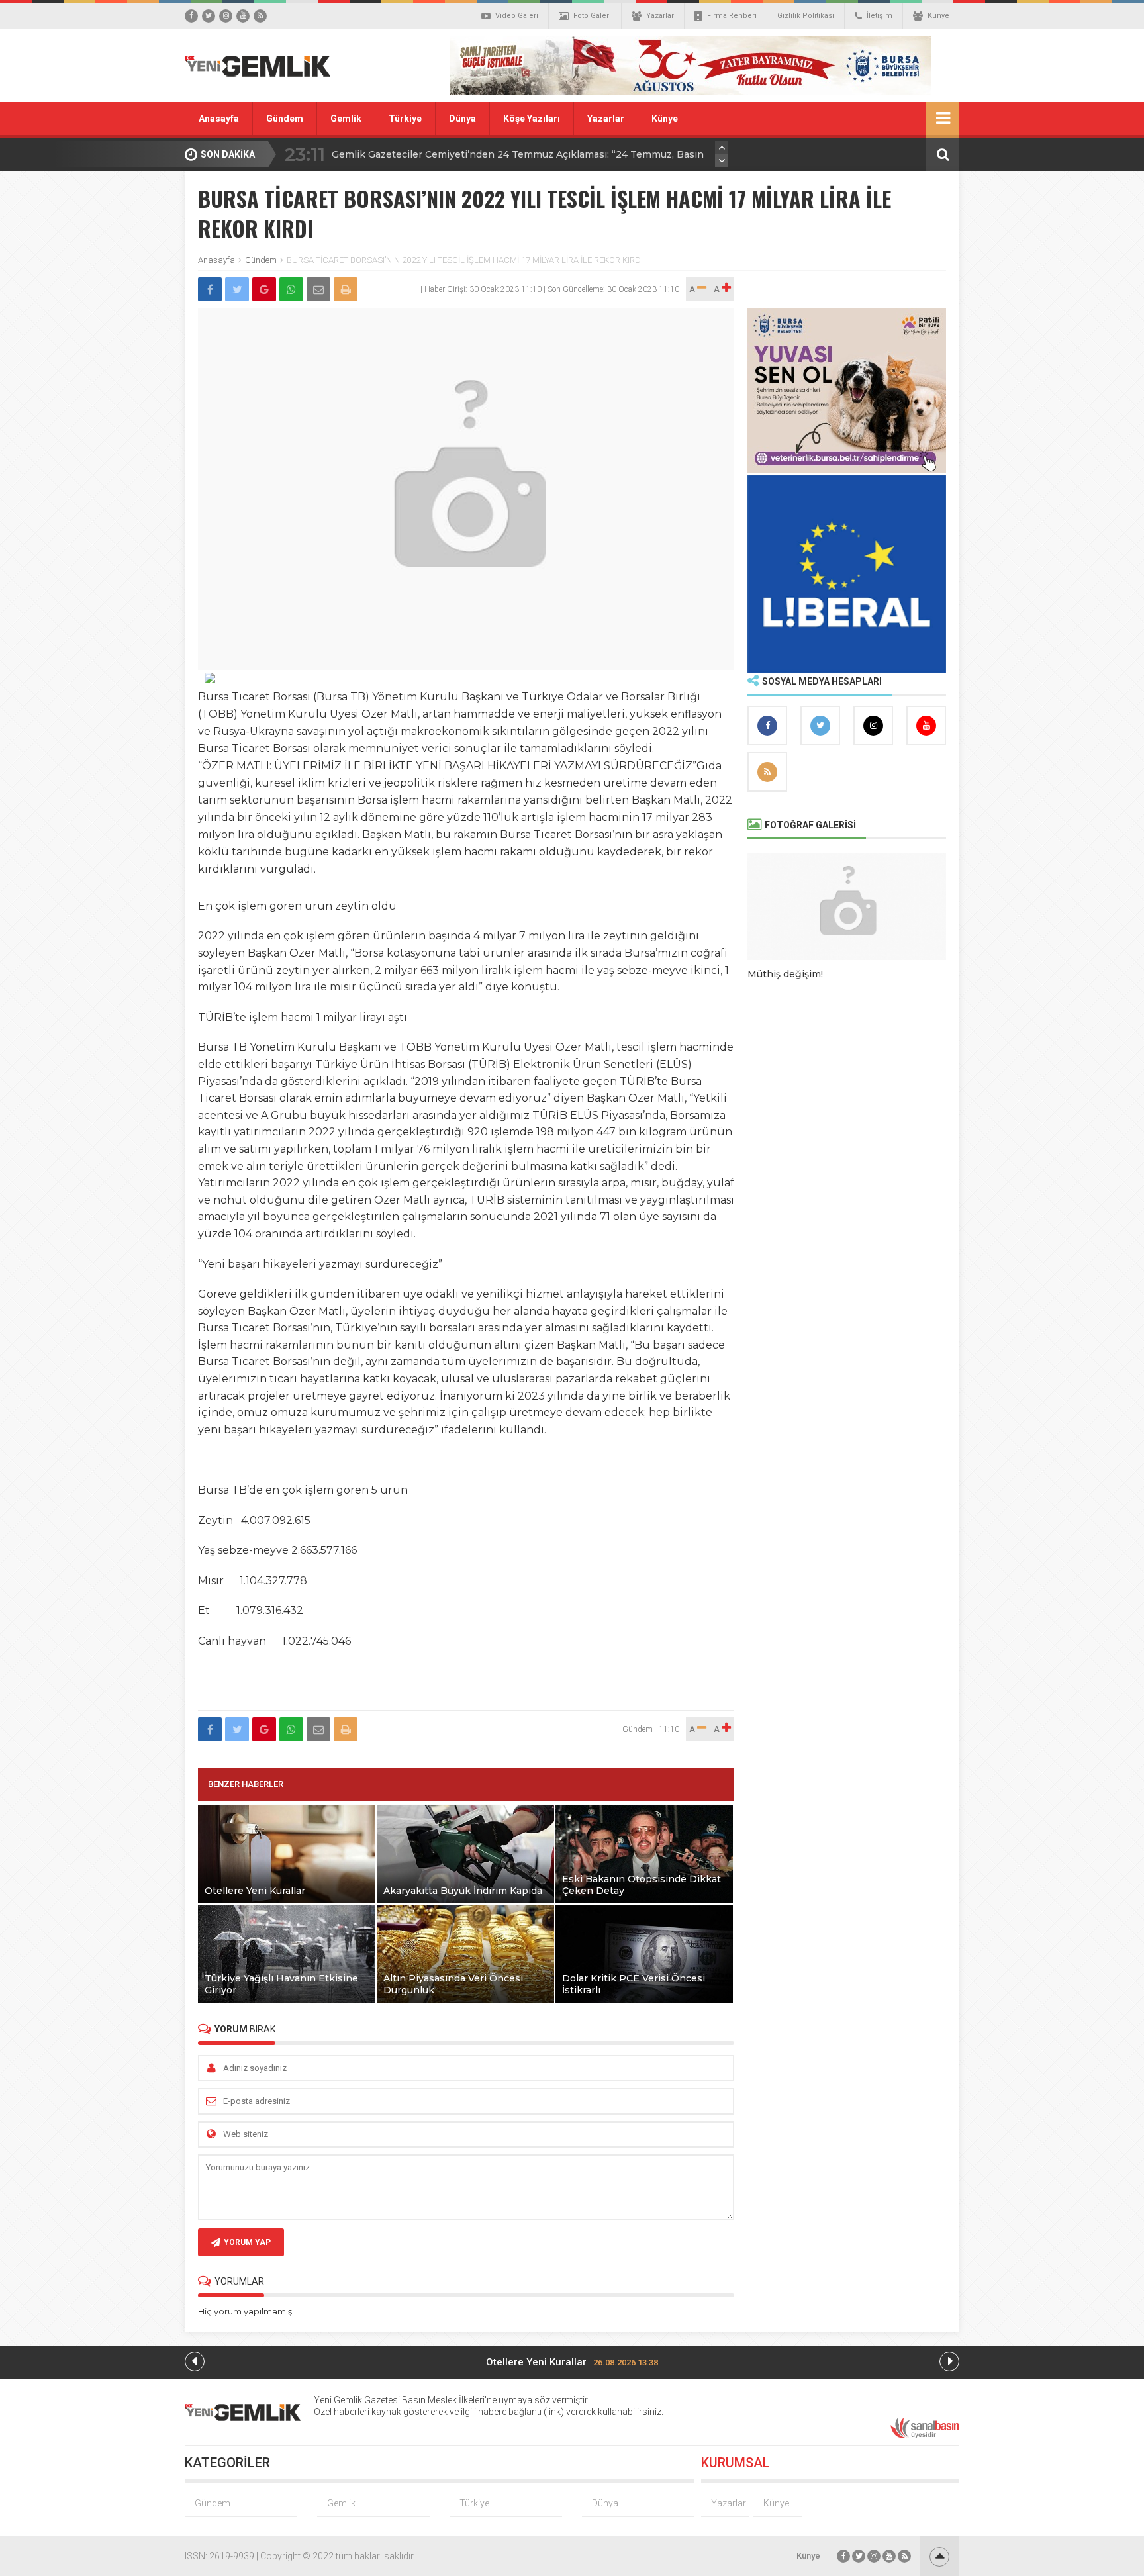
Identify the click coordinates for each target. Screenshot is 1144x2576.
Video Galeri (517, 16)
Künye (938, 16)
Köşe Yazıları (532, 119)
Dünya (462, 119)
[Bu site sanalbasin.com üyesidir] (925, 2436)
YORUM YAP (247, 2242)
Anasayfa (219, 119)
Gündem (285, 119)
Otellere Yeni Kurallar (572, 2362)
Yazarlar (660, 16)
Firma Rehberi (732, 16)
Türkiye (405, 119)
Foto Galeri (592, 16)
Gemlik (346, 119)
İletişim (880, 16)
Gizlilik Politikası (806, 16)
